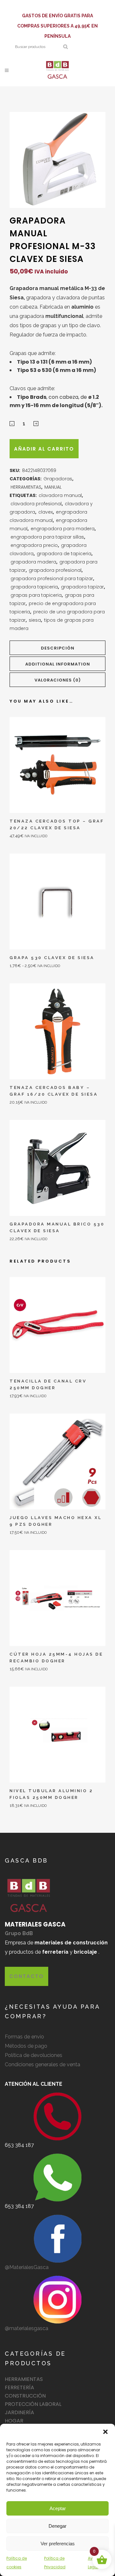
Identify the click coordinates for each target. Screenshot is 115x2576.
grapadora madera (33, 562)
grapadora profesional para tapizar (52, 579)
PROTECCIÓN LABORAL (33, 2404)
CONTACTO (27, 1976)
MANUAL (53, 487)
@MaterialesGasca (27, 2267)
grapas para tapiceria (36, 595)
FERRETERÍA (19, 2387)
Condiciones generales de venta (42, 2064)
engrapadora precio (34, 545)
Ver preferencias (58, 2544)
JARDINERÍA (19, 2412)
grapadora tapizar (82, 587)
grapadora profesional (55, 570)
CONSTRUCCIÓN (25, 2396)
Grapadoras (58, 479)
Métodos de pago (26, 2046)
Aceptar (58, 2508)
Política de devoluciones (34, 2055)
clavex (46, 512)
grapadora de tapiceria (64, 554)
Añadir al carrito (44, 449)
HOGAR (14, 2421)
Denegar (57, 2526)
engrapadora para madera (63, 529)
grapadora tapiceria (34, 587)
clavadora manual (60, 495)
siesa (35, 620)
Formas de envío (24, 2037)
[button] (105, 2432)
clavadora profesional (36, 504)
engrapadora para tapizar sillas (47, 537)
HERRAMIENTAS (26, 487)
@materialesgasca (27, 2328)
